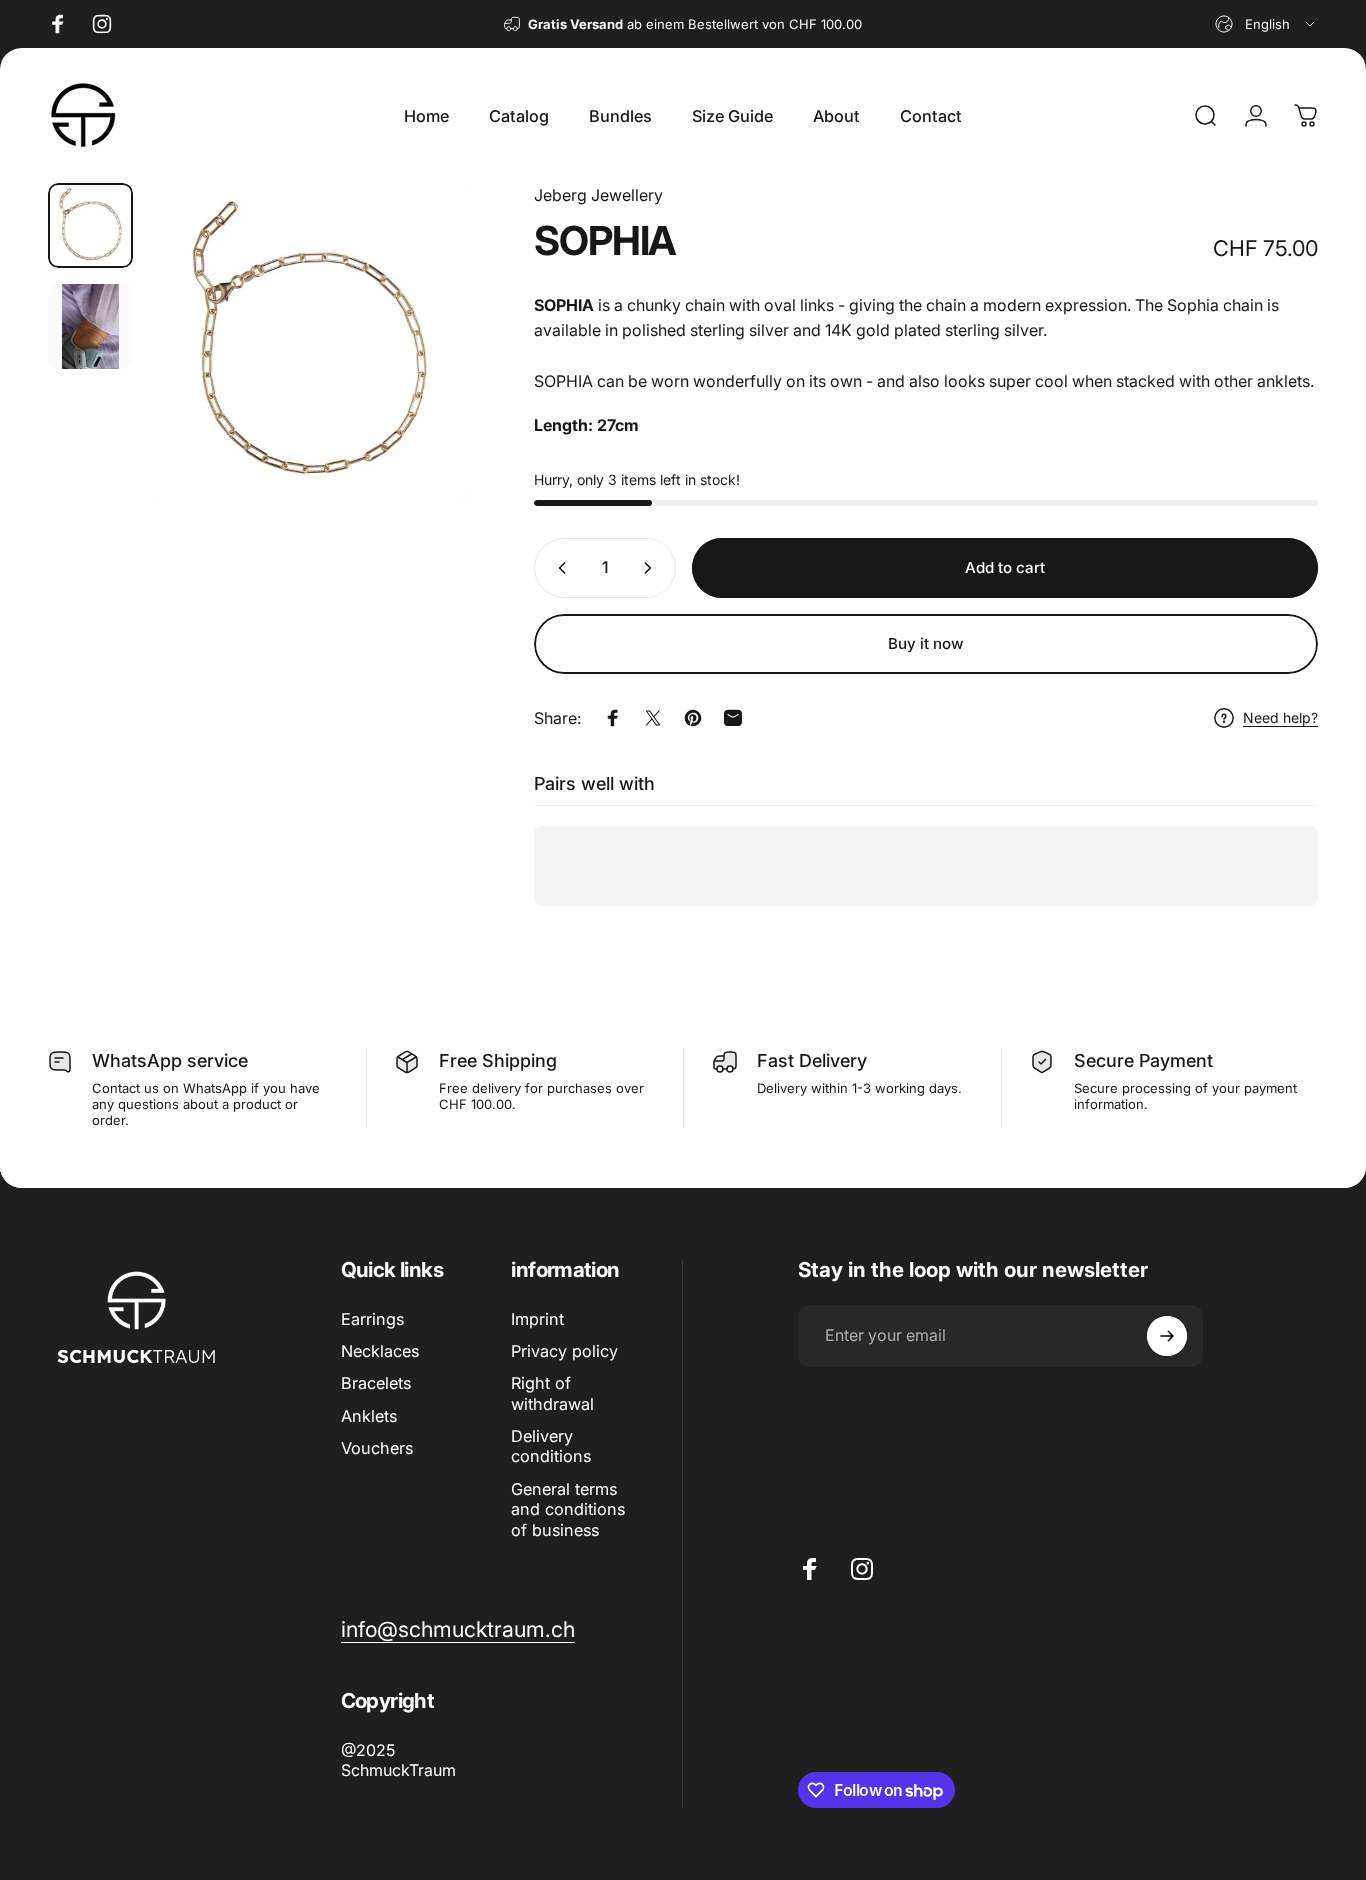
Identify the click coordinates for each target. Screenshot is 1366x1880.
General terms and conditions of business (568, 1509)
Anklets (369, 1416)
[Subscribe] (1167, 1336)
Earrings (372, 1319)
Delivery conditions (551, 1446)
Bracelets (376, 1384)
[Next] (418, 378)
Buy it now (926, 643)
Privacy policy (564, 1351)
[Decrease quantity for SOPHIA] (558, 568)
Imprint (537, 1319)
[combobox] (1266, 24)
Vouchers (377, 1448)
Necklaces (380, 1351)
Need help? (1280, 717)
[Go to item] (90, 225)
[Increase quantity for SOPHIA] (652, 568)
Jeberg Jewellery (598, 195)
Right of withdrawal (552, 1394)
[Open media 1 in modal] (309, 343)
